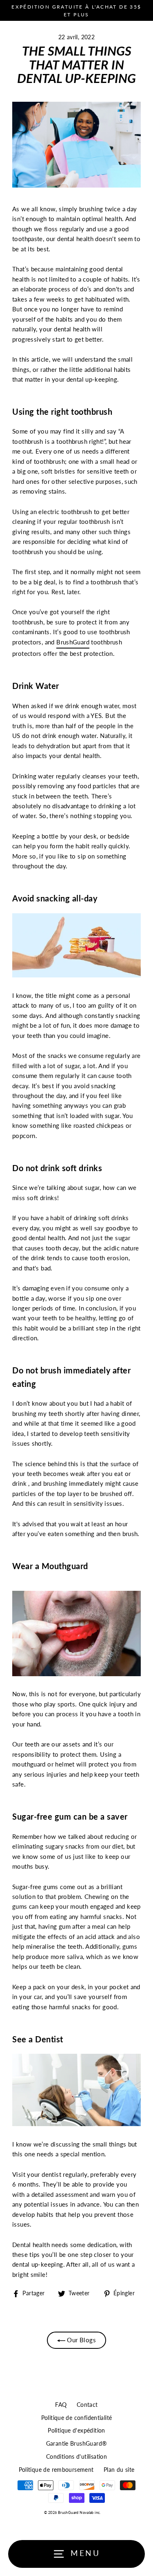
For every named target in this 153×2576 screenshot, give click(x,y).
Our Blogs (81, 2340)
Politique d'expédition (76, 2431)
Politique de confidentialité (77, 2418)
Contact (87, 2405)
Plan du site (119, 2470)
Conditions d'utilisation (76, 2457)
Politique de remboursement (56, 2470)
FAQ (61, 2405)
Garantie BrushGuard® (77, 2444)
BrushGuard (73, 642)
